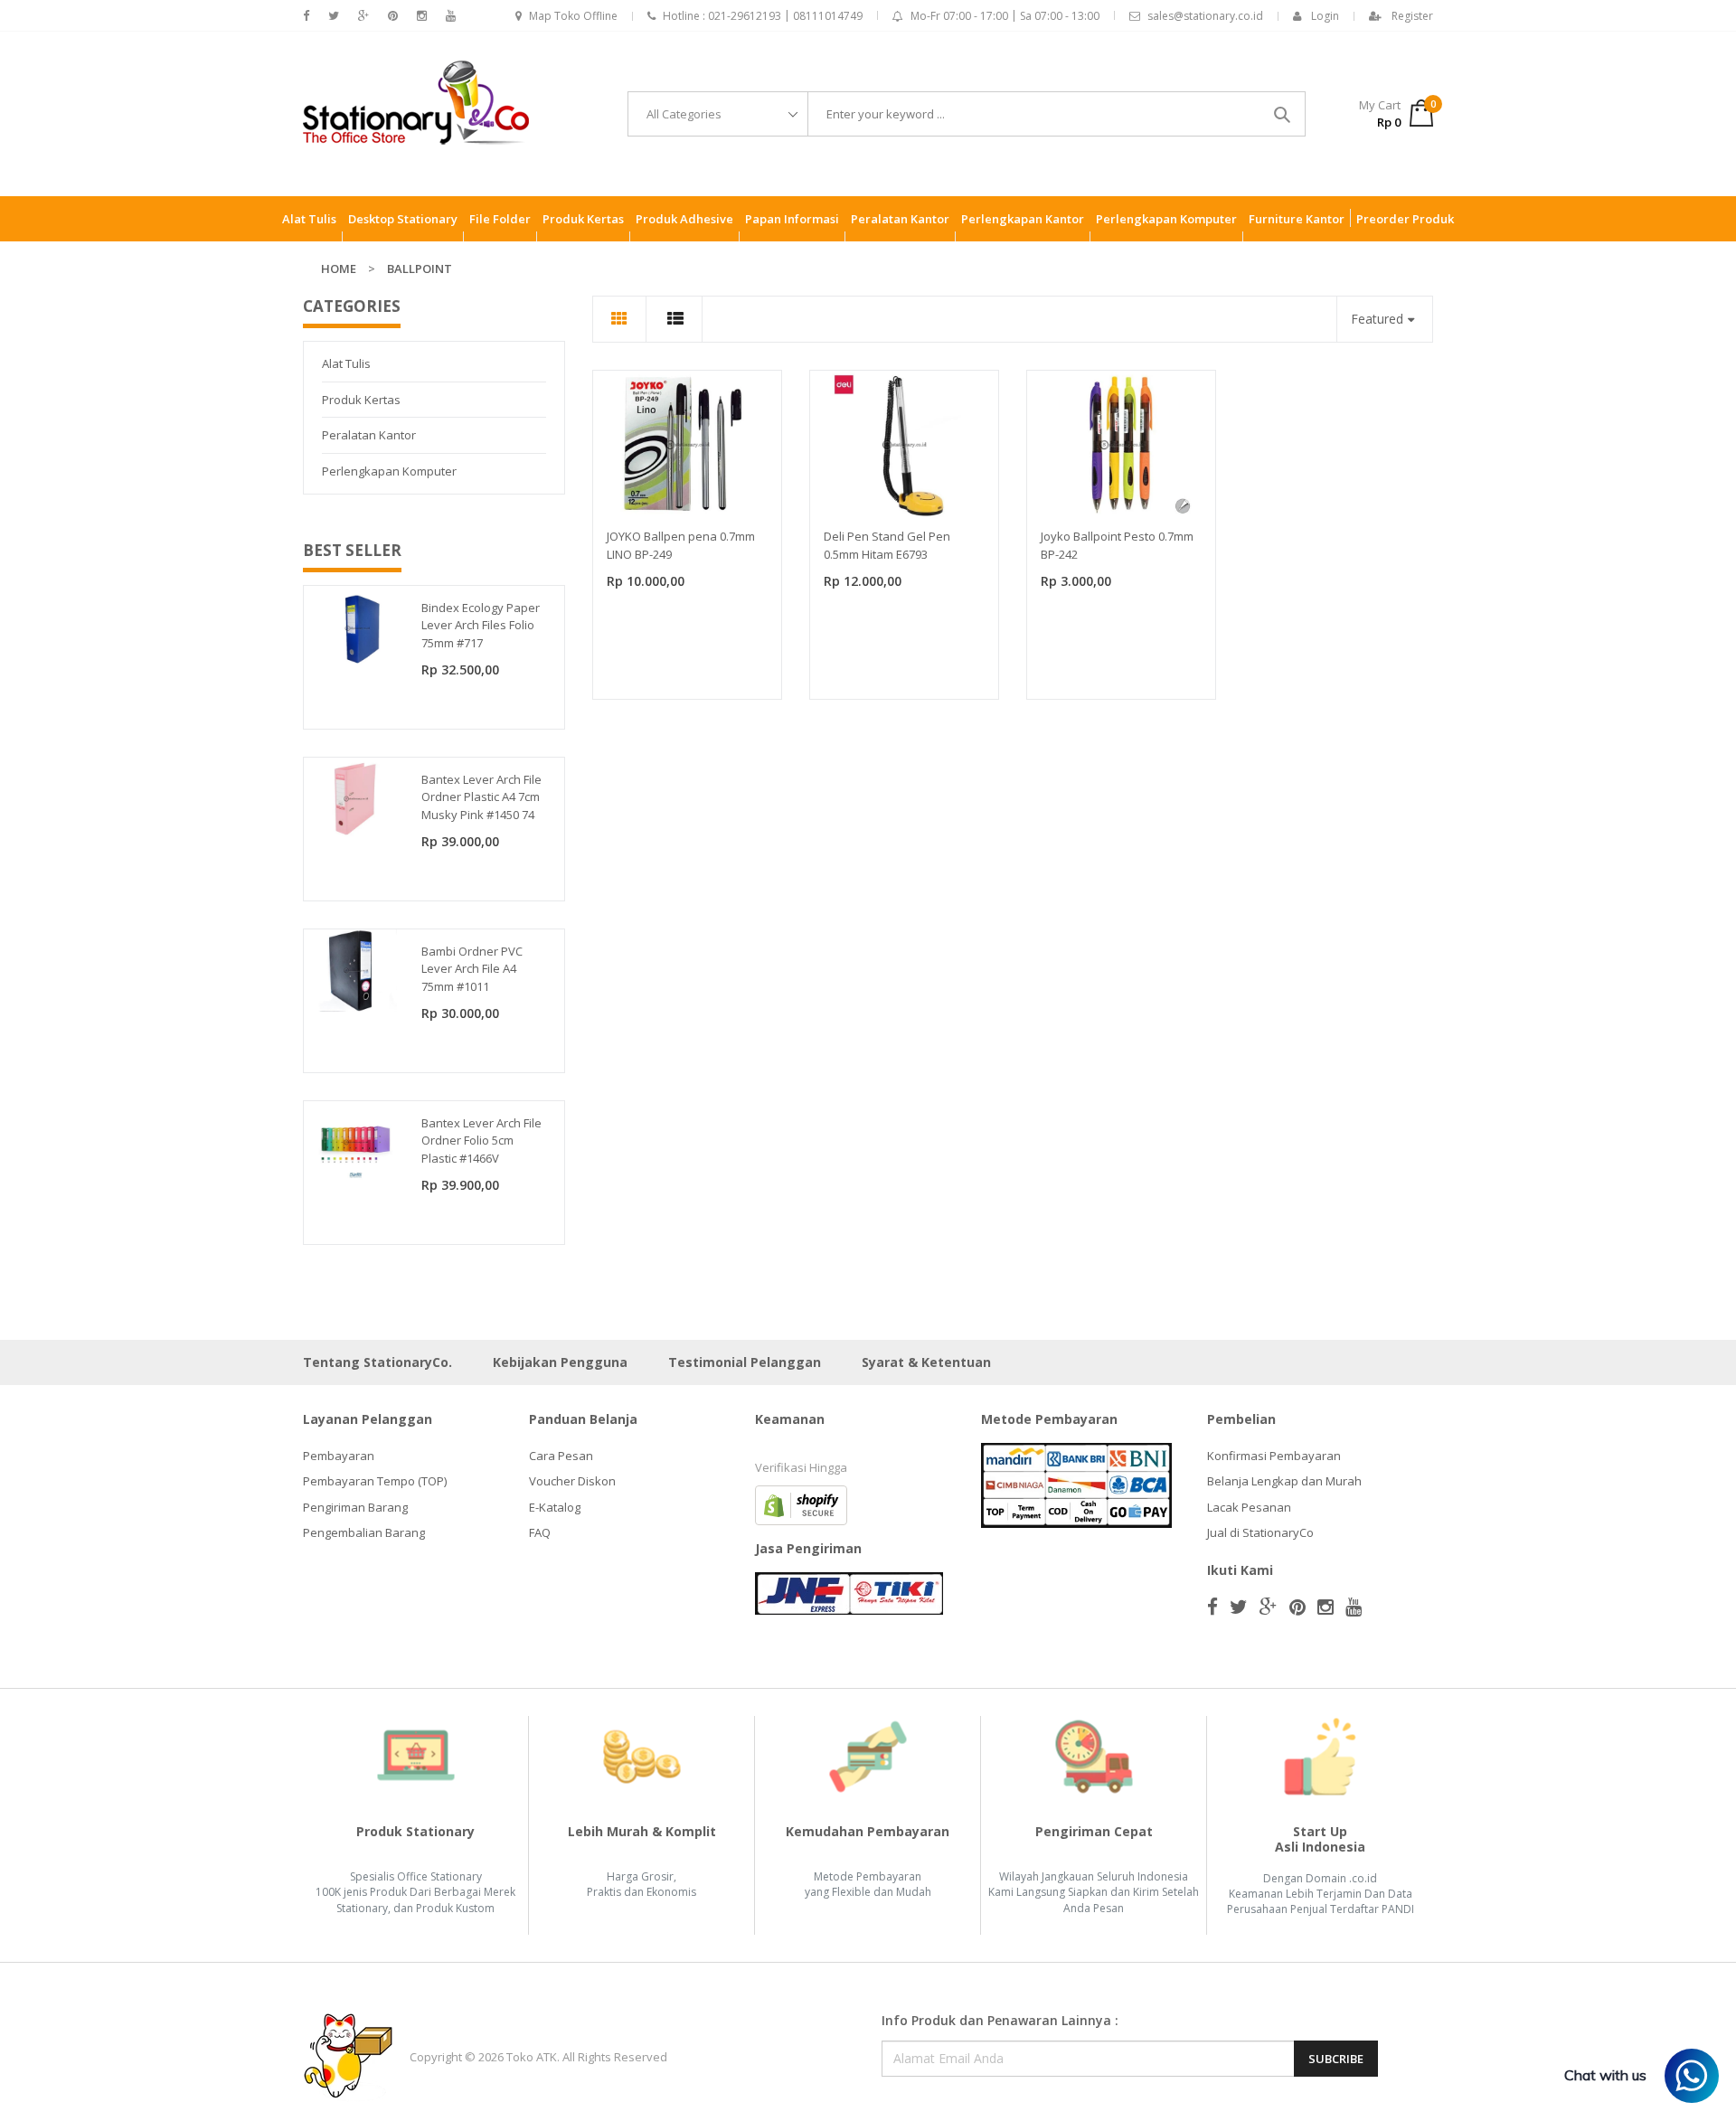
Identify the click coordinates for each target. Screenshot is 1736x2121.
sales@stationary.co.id (1205, 16)
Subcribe (1336, 2059)
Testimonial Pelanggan (745, 1362)
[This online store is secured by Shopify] (801, 1504)
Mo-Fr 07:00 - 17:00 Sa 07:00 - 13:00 (1005, 16)
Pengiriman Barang (355, 1507)
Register (1412, 16)
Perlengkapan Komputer (389, 471)
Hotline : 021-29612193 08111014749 (763, 16)
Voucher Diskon (572, 1481)
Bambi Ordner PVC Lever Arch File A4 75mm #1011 (472, 969)
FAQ (540, 1532)
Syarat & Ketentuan (926, 1362)
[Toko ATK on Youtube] (451, 16)
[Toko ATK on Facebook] (306, 16)
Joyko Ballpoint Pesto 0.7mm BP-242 (1117, 545)
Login (1325, 16)
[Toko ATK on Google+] (363, 16)
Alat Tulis (346, 363)
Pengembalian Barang (364, 1532)
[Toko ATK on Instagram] (422, 16)
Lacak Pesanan (1249, 1507)
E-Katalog (555, 1507)
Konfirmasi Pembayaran (1274, 1456)
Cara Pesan (561, 1456)
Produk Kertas (361, 400)
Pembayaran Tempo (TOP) (375, 1481)
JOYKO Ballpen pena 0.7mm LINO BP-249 (681, 545)
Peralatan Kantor (369, 435)
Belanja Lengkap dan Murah (1284, 1481)
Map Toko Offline (573, 16)
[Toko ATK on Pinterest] (393, 16)
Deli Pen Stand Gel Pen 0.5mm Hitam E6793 (887, 545)
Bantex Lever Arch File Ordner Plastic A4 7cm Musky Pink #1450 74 (481, 797)
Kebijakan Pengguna (560, 1362)
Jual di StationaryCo (1260, 1532)
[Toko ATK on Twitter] (334, 16)
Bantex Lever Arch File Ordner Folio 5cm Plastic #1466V (481, 1141)
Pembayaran (339, 1456)
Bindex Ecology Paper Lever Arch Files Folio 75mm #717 (481, 625)
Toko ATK (532, 2057)
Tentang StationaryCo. (377, 1362)
